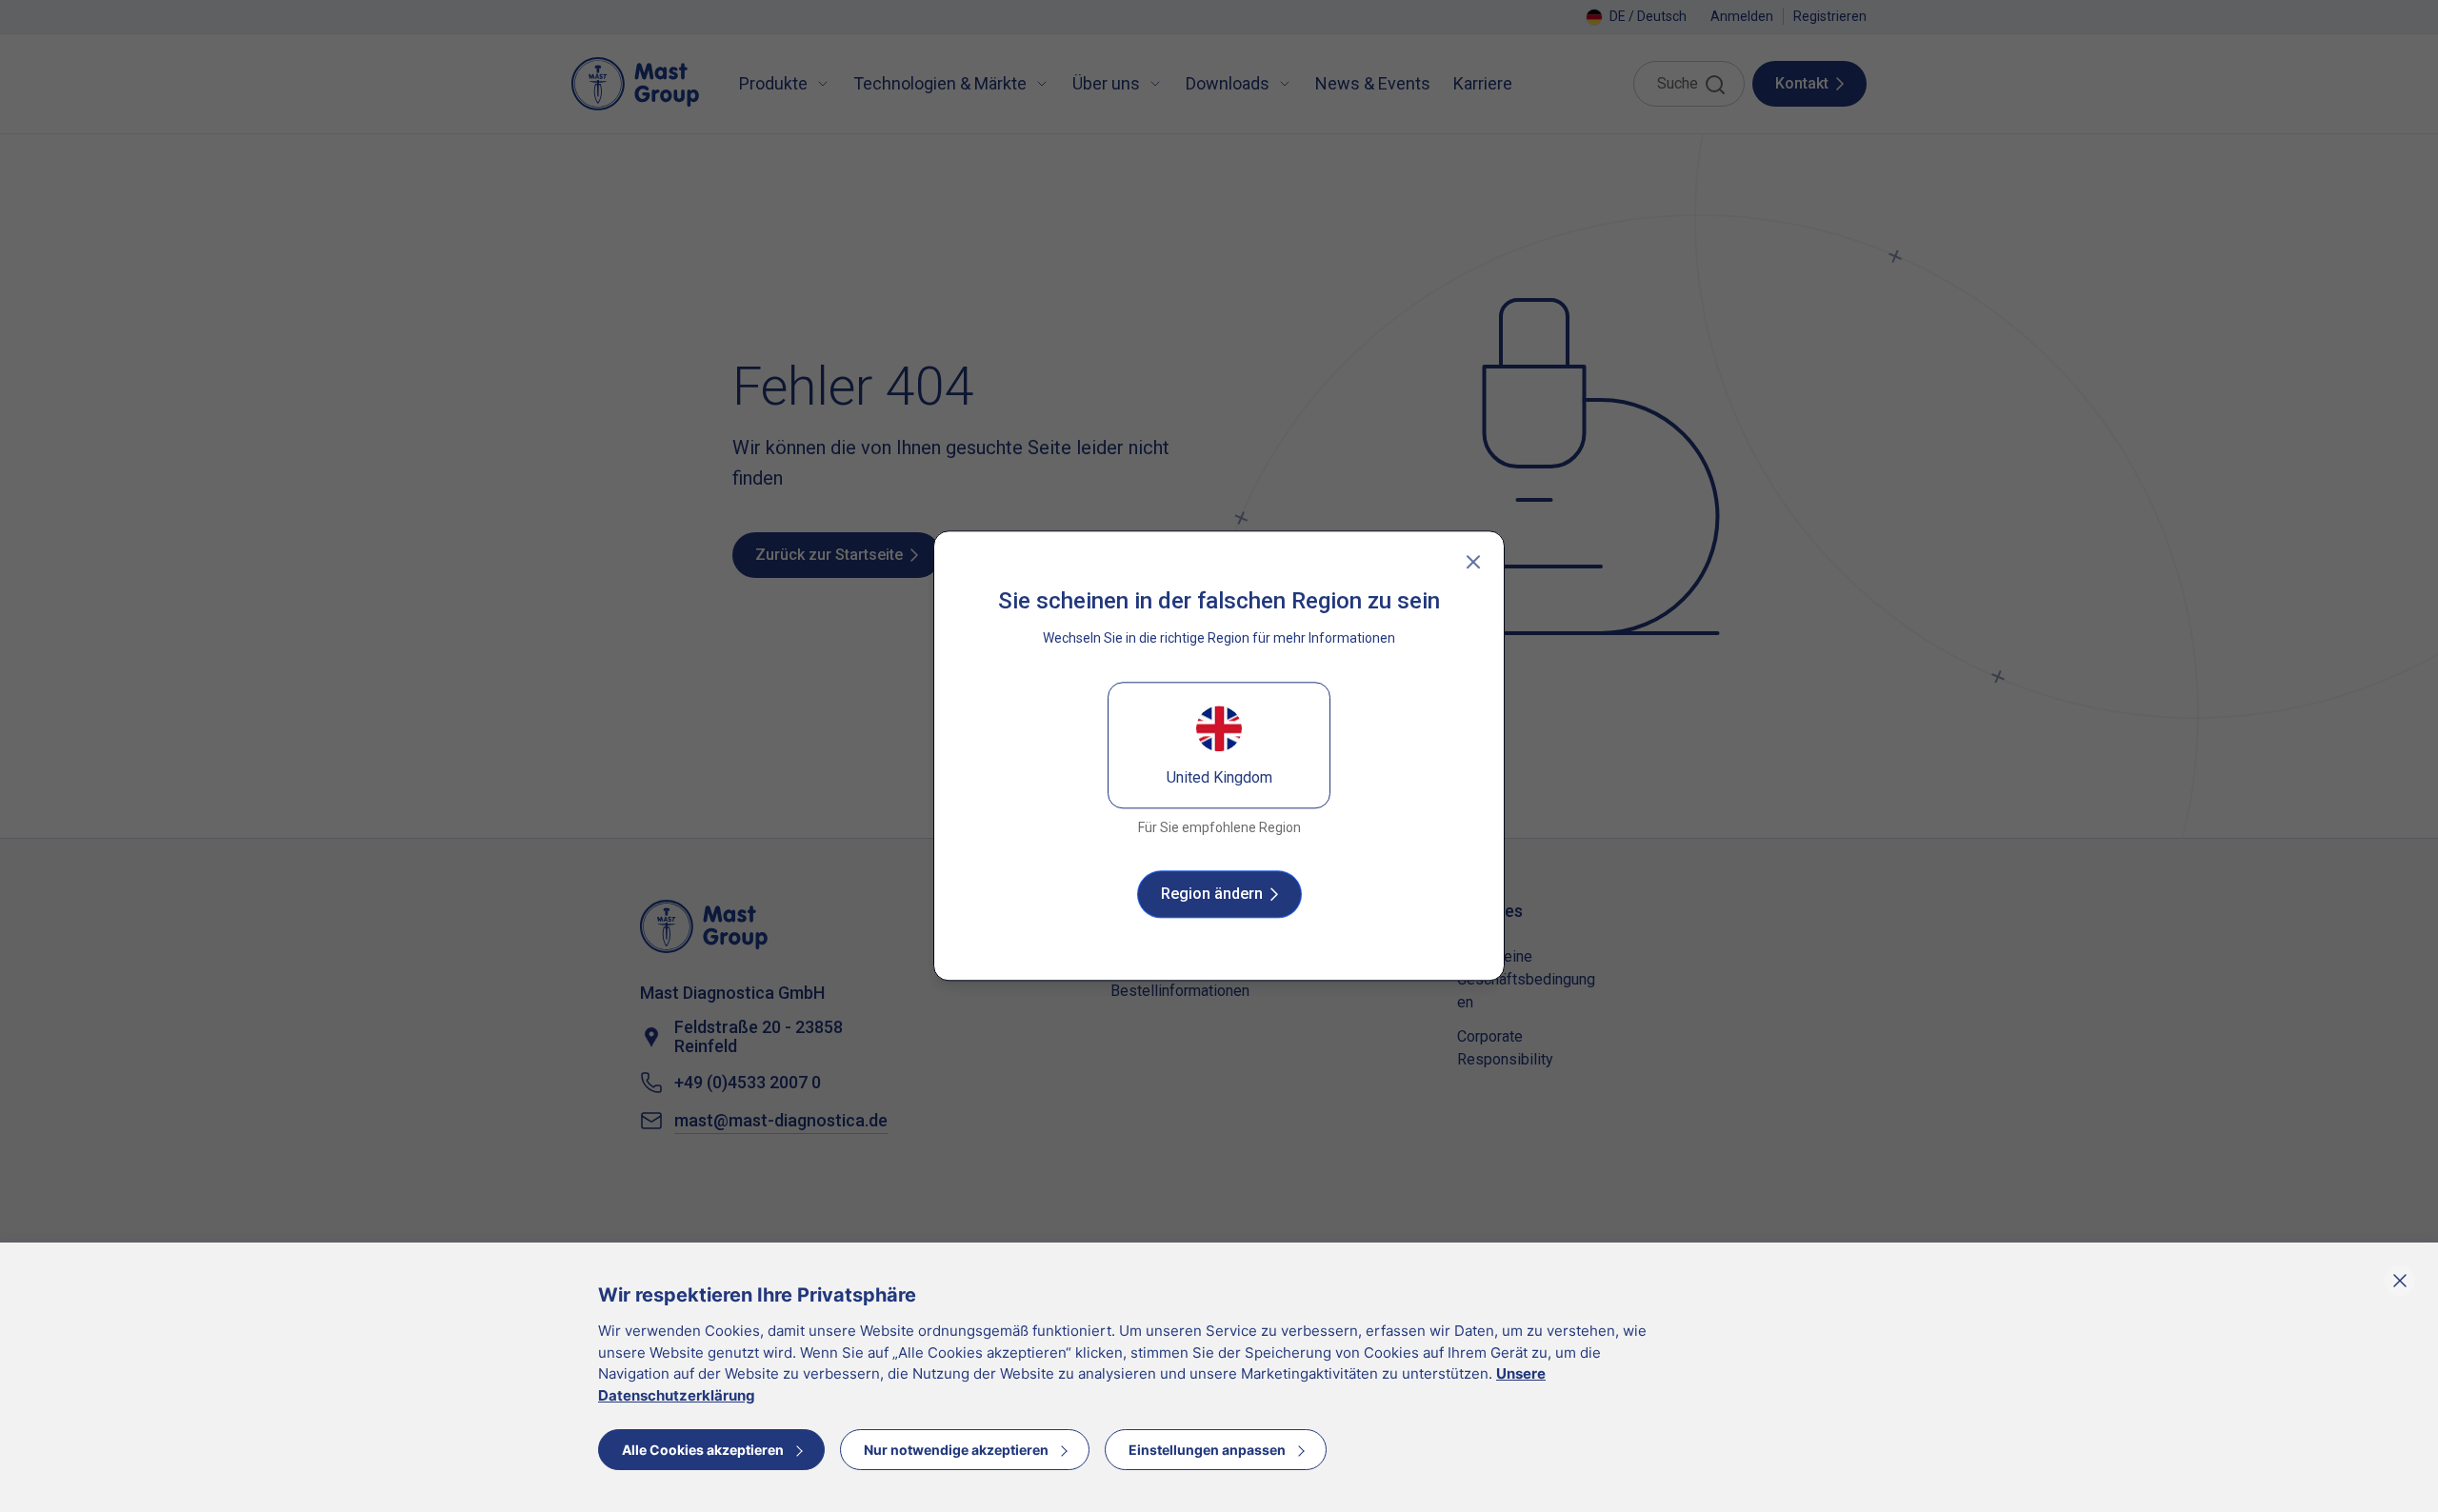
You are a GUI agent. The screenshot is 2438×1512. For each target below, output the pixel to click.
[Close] (1473, 562)
